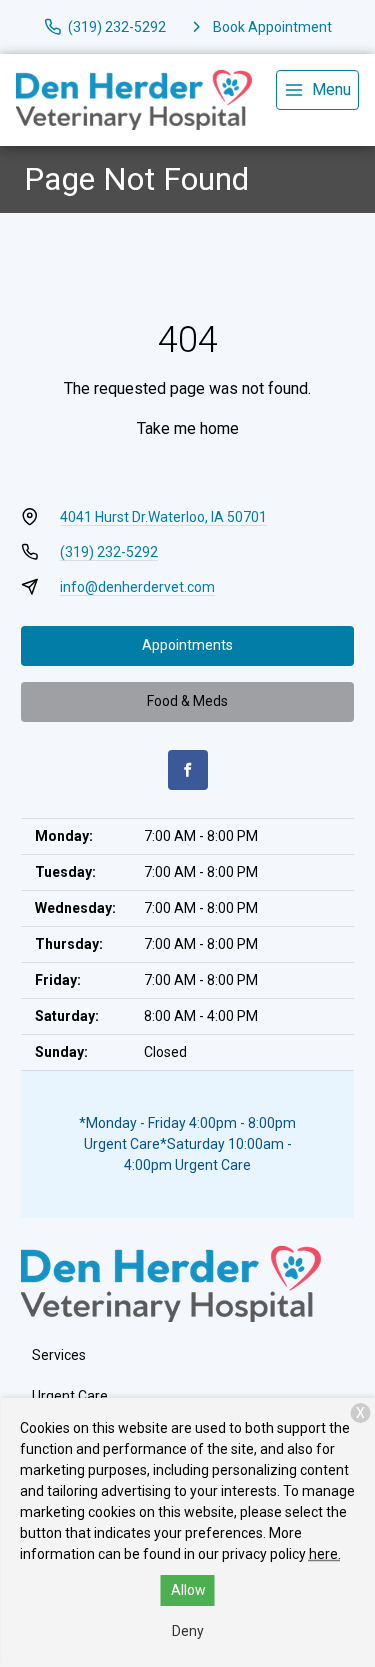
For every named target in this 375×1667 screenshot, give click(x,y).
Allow (188, 1590)
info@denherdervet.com (137, 587)
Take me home (188, 428)
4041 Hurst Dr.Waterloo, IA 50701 (163, 517)
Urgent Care (70, 1396)
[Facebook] (188, 770)
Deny (188, 1631)
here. (325, 1554)
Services (59, 1355)
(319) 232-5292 (109, 552)
